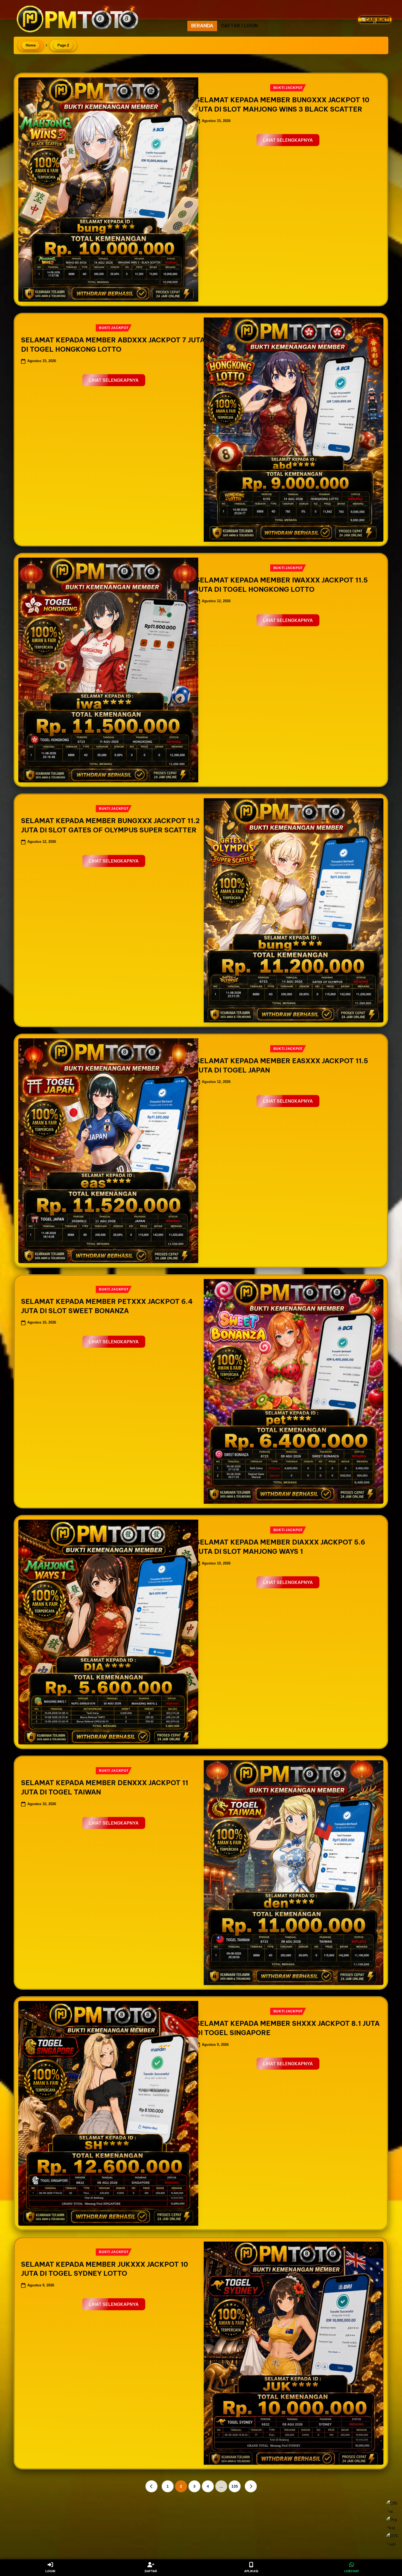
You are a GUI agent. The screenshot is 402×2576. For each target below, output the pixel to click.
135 (235, 2486)
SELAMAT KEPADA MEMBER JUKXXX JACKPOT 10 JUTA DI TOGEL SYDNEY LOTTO (105, 2269)
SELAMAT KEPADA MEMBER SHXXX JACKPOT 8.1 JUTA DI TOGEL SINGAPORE (288, 2028)
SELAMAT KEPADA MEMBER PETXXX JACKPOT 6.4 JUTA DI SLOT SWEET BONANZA (107, 1306)
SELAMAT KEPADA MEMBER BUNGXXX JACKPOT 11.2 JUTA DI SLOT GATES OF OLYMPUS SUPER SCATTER (110, 825)
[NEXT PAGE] (251, 2486)
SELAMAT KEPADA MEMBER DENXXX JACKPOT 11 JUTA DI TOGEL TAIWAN (105, 1787)
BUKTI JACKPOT (288, 88)
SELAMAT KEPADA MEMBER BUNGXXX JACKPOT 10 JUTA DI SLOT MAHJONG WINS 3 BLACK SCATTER (282, 104)
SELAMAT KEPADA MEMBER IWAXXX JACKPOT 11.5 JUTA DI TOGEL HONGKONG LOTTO (282, 585)
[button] (378, 40)
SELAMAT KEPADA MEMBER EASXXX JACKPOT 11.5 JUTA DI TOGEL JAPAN (282, 1065)
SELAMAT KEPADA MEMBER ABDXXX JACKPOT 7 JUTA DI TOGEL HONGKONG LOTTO (113, 345)
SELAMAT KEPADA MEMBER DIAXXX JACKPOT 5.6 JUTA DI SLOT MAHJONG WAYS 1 (280, 1547)
